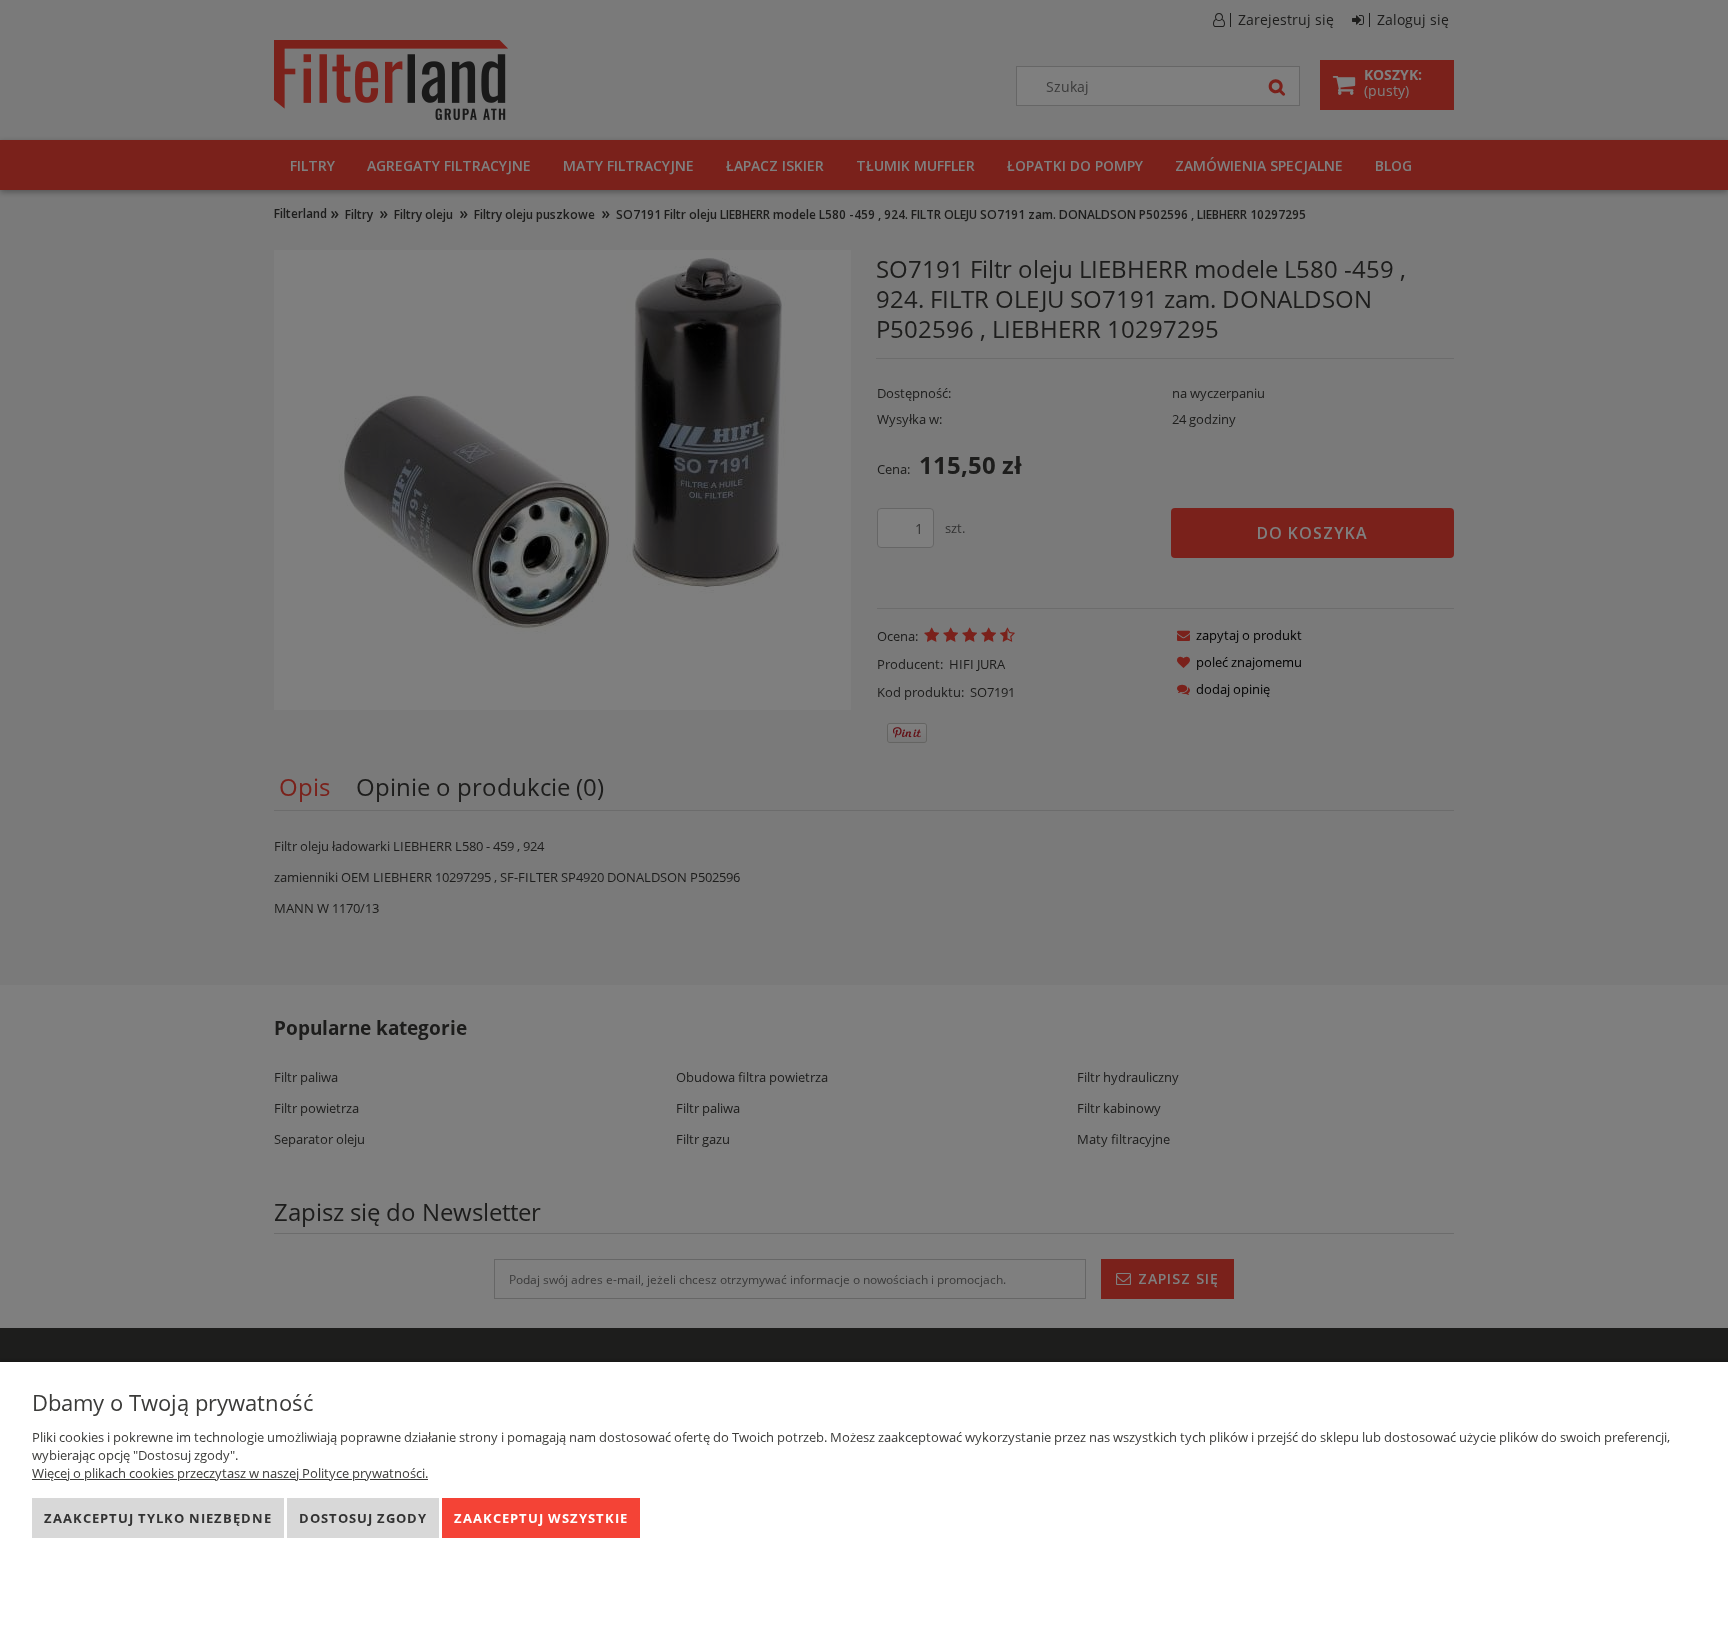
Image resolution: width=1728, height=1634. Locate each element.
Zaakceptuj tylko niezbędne (158, 1518)
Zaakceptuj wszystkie (541, 1518)
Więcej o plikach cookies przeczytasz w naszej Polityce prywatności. (230, 1473)
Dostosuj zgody (363, 1518)
